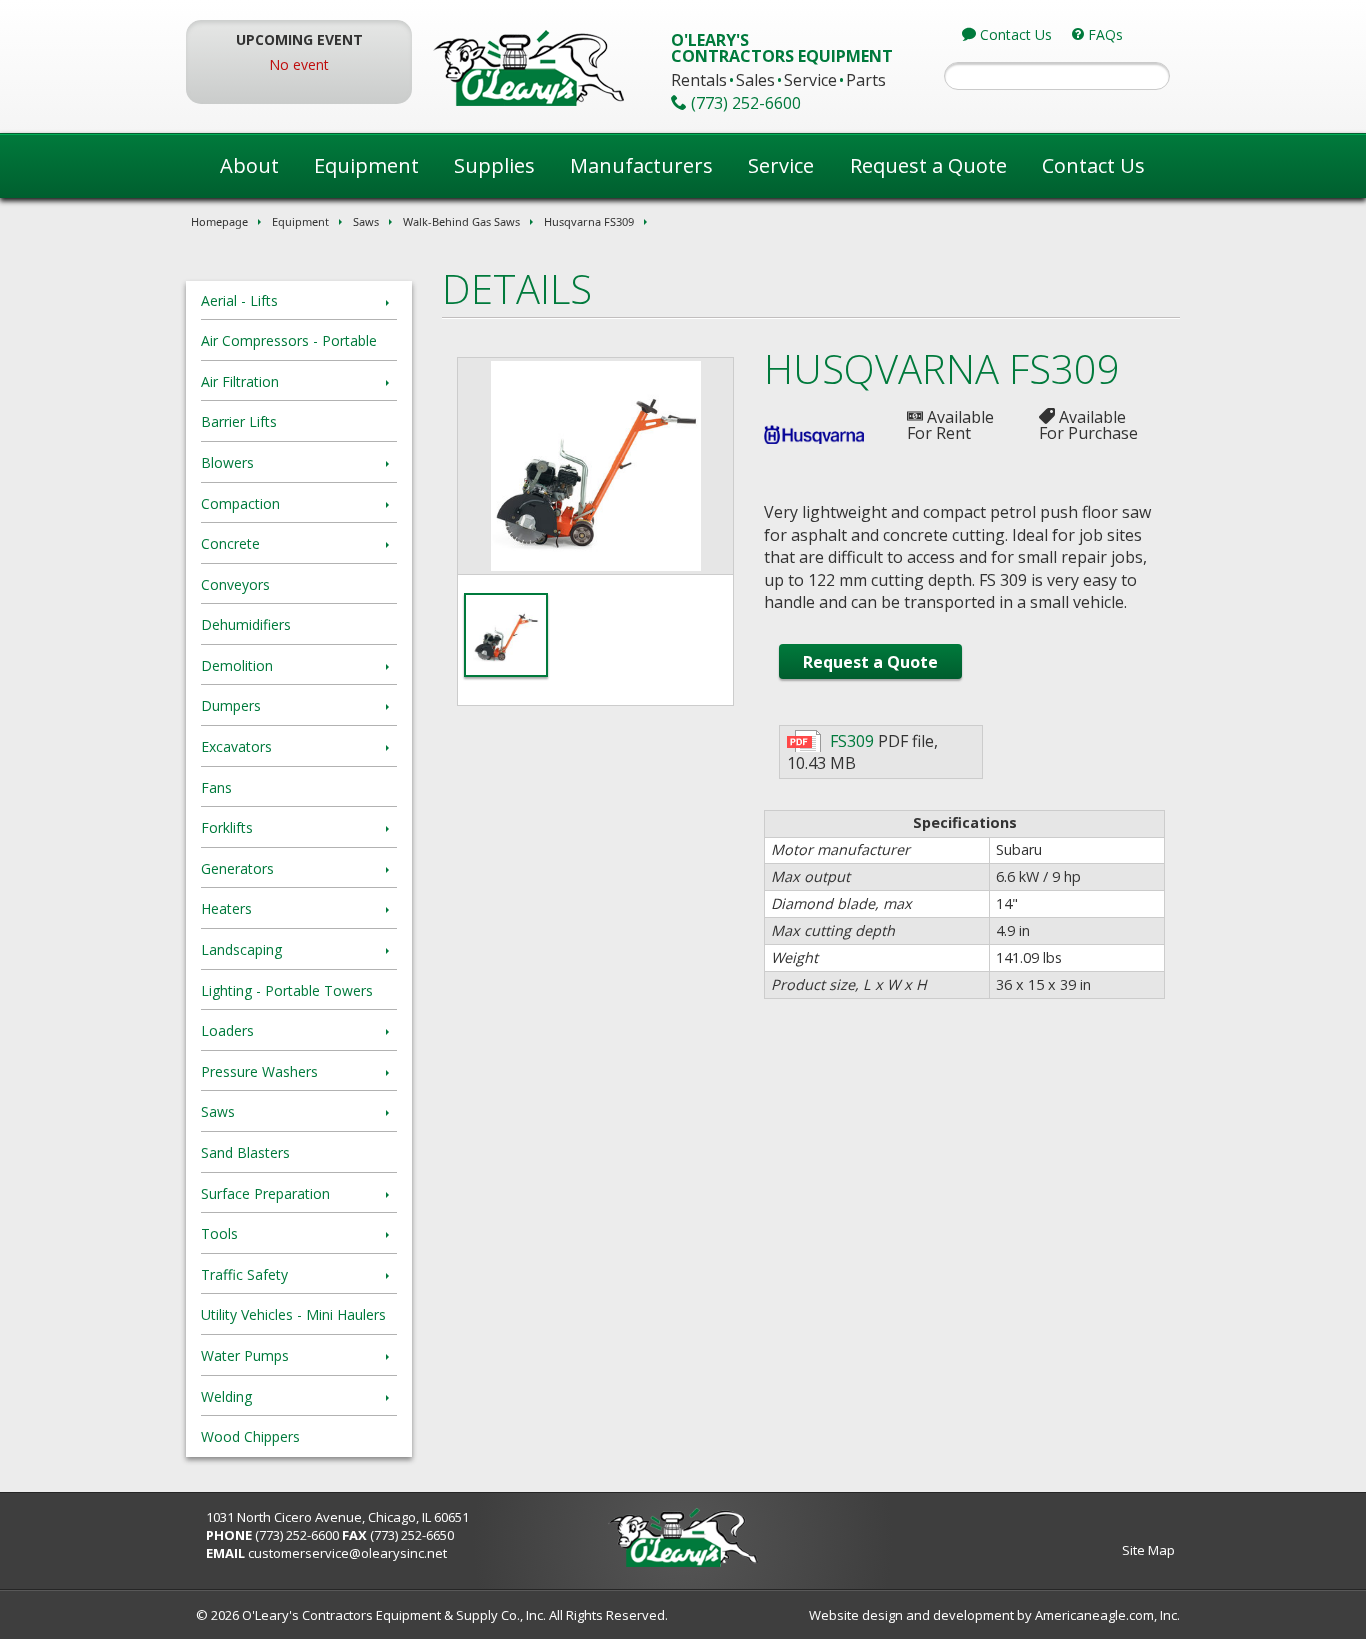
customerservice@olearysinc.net (347, 1553)
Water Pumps (245, 1355)
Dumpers (231, 705)
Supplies (494, 165)
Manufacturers (641, 165)
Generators (237, 868)
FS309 (852, 741)
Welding (226, 1396)
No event (299, 64)
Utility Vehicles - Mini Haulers (293, 1314)
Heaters (226, 908)
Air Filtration (240, 381)
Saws (366, 221)
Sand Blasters (245, 1152)
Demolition (237, 665)
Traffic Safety (244, 1274)
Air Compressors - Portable (289, 340)
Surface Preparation (265, 1193)
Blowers (227, 462)
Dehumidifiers (246, 624)
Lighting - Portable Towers (287, 990)
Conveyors (235, 584)
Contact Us (1093, 165)
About (249, 165)
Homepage (219, 221)
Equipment (366, 165)
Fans (216, 787)
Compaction (240, 503)
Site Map (1148, 1550)
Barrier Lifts (239, 421)
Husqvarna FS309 (589, 221)
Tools (219, 1233)
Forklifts (227, 827)
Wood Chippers (250, 1436)
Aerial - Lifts (239, 300)
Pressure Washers (259, 1071)
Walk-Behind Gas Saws (461, 221)
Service (781, 165)
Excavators (236, 746)
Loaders (227, 1030)
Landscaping (241, 949)
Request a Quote (928, 165)
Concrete (230, 543)
